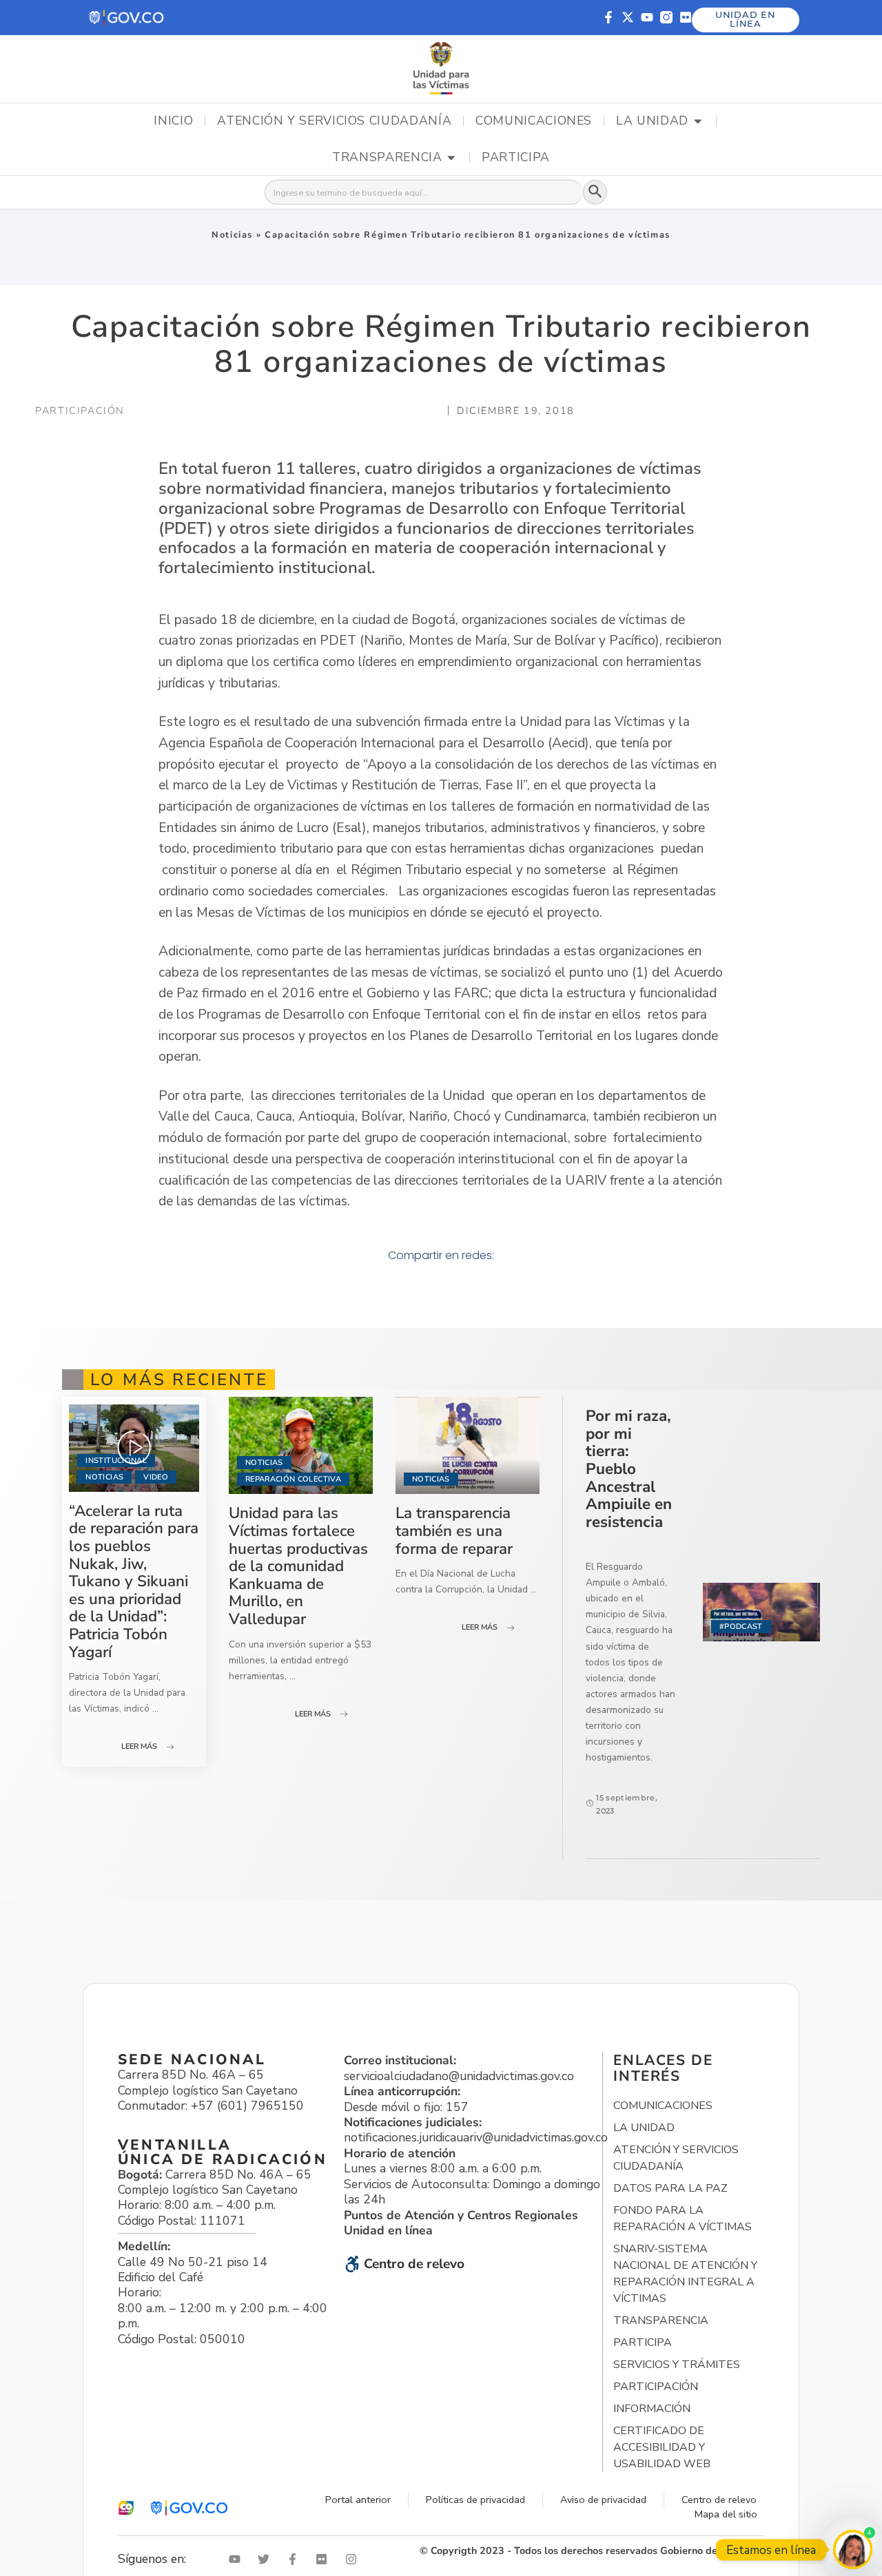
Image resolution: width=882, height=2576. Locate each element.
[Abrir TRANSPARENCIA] (451, 158)
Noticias (232, 235)
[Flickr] (686, 17)
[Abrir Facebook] (296, 2559)
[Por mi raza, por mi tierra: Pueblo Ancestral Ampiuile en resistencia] (761, 1612)
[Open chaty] (853, 2549)
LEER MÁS (139, 1746)
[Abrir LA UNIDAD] (698, 121)
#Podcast (741, 1627)
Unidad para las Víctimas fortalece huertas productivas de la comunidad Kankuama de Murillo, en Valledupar (298, 1566)
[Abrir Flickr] (325, 2559)
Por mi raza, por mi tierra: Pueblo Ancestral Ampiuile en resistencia (629, 1469)
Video (156, 1477)
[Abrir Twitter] (267, 2559)
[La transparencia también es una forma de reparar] (468, 1445)
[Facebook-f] (608, 17)
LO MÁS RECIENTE (179, 1380)
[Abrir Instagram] (354, 2559)
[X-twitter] (628, 17)
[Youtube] (647, 17)
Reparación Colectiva (293, 1479)
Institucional (116, 1461)
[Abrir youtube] (238, 2559)
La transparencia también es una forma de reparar (454, 1530)
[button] (127, 18)
